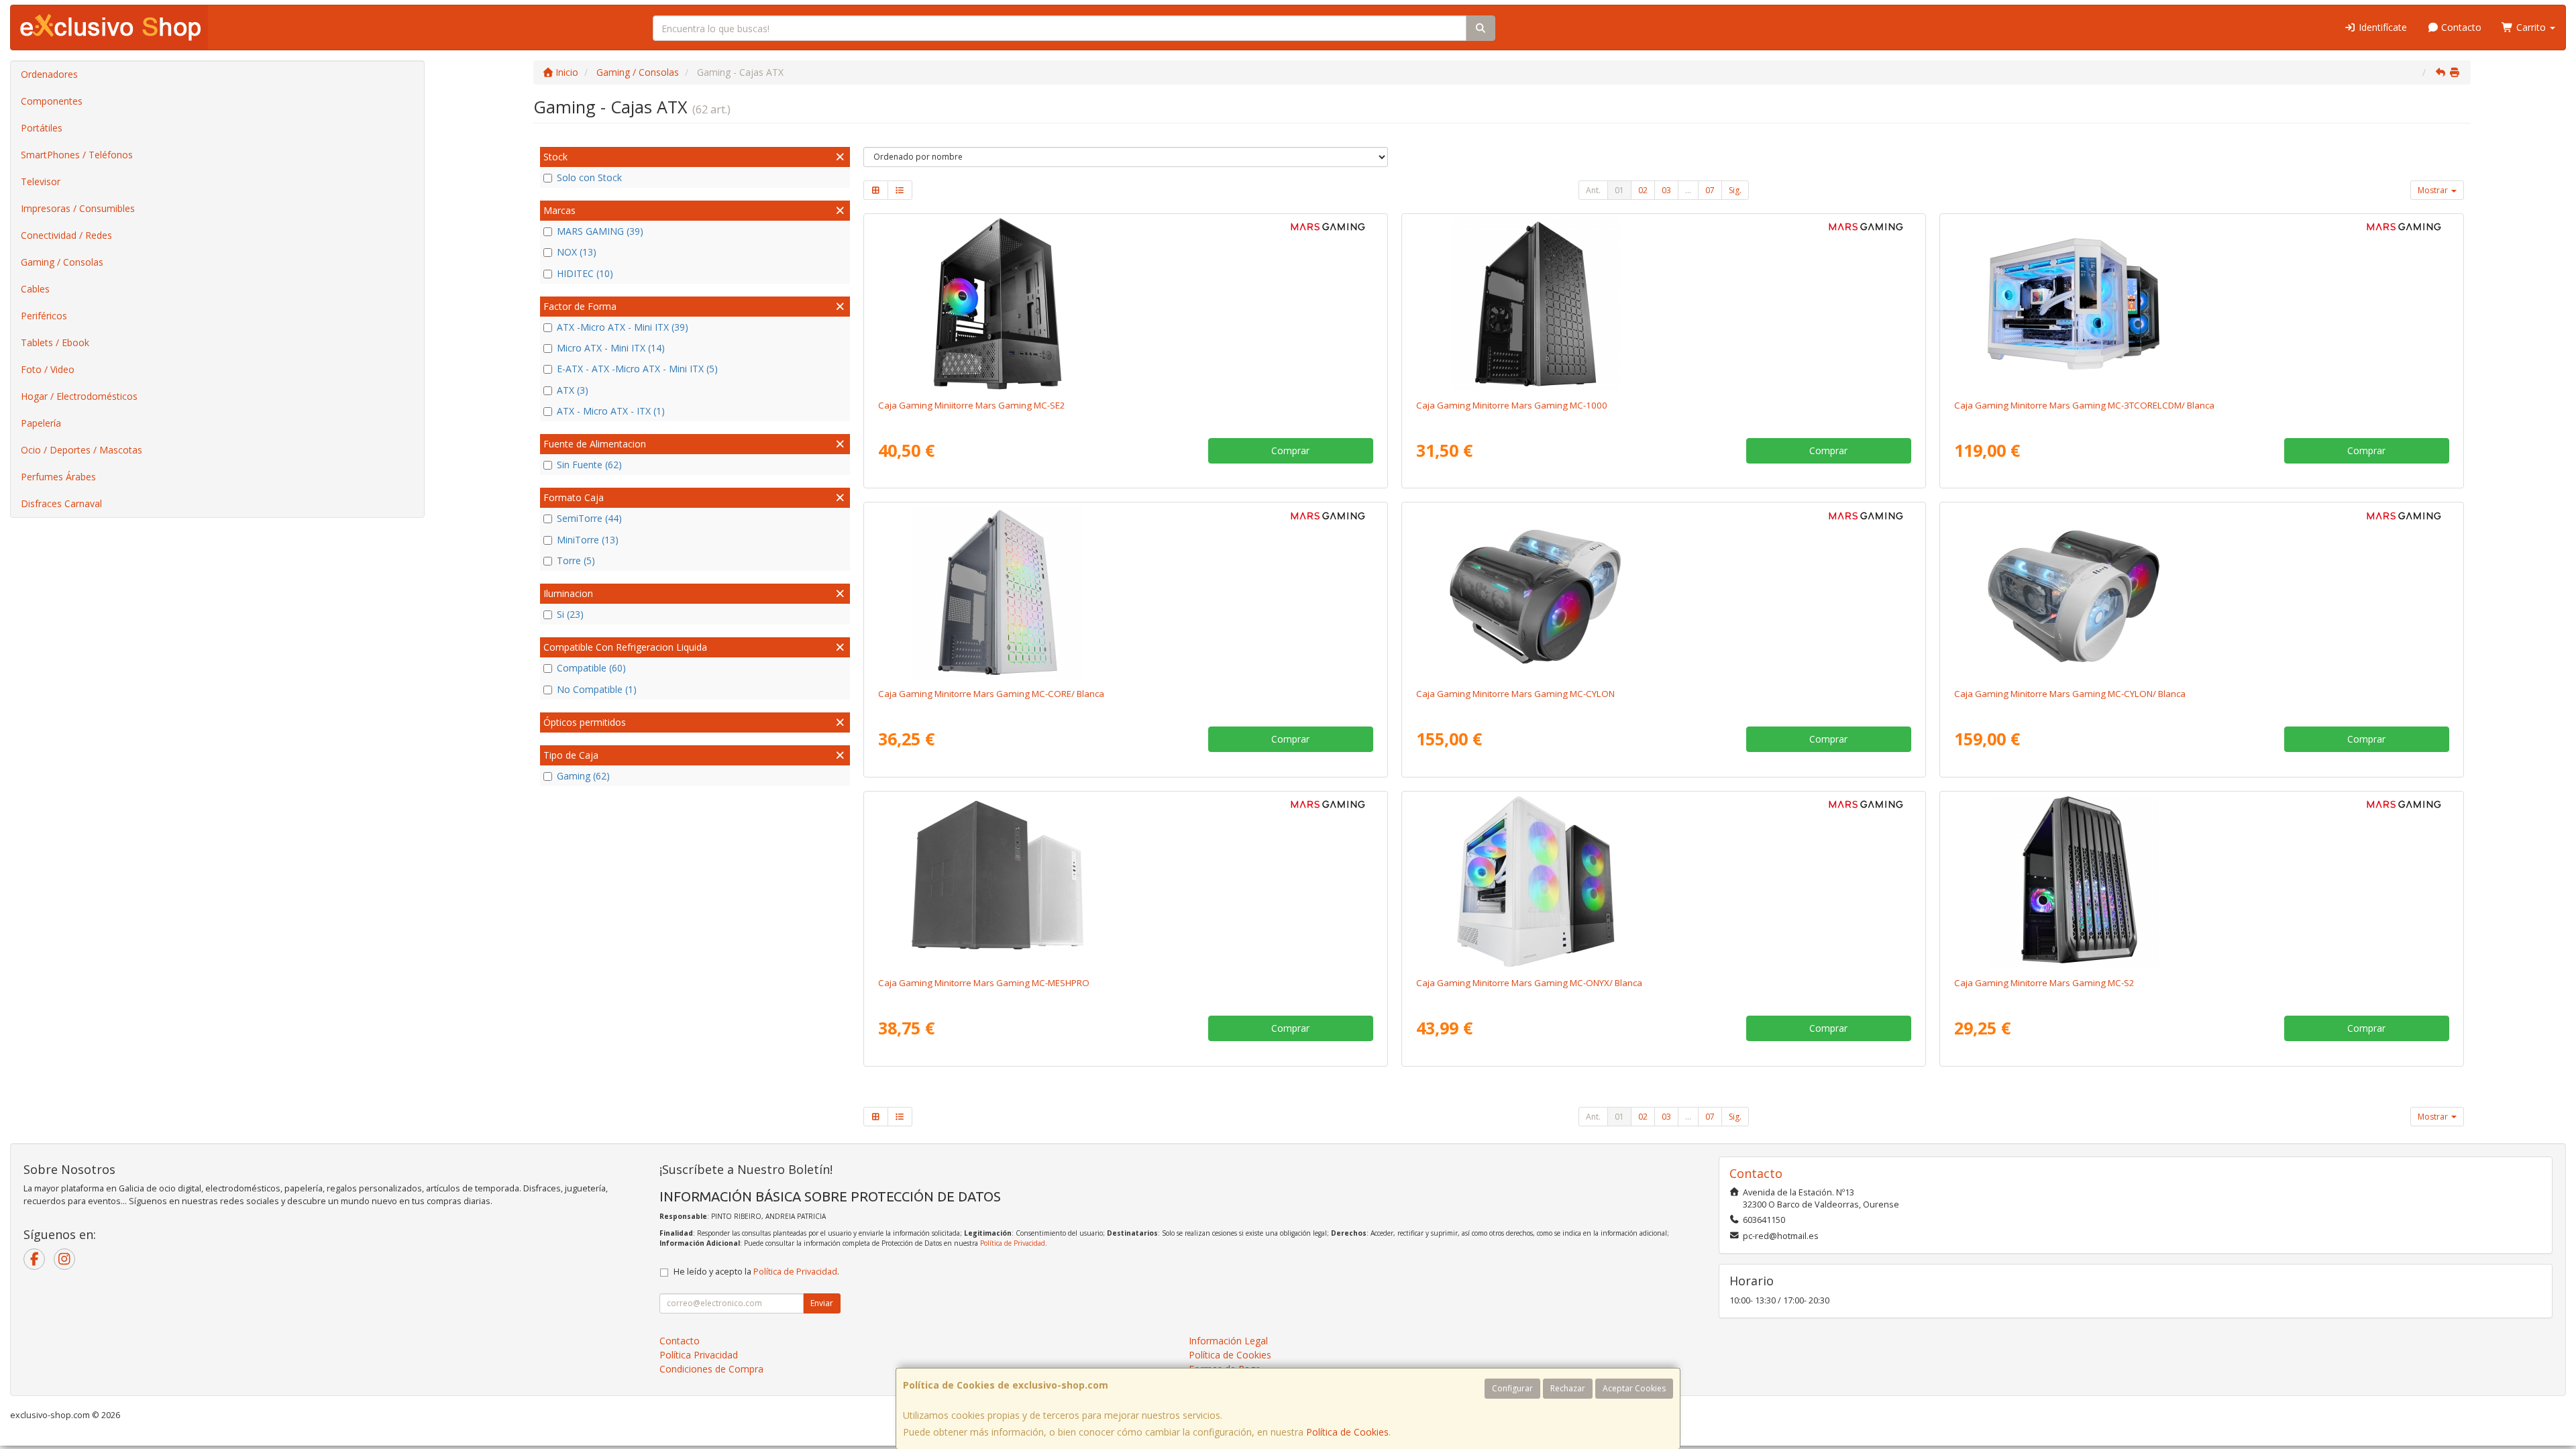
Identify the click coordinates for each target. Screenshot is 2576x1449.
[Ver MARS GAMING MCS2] (2201, 881)
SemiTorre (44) (589, 518)
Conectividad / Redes (66, 235)
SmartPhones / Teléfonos (77, 155)
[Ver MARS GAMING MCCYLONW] (2201, 592)
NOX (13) (577, 252)
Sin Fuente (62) (589, 465)
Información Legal (1228, 1341)
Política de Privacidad (1013, 1243)
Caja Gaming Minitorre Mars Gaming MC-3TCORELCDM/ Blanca (2084, 405)
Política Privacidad (699, 1355)
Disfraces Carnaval (61, 503)
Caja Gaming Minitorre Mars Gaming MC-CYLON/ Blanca (2070, 694)
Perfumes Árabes (58, 477)
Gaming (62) (583, 776)
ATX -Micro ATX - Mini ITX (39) (623, 327)
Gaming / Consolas (62, 262)
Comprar (1290, 450)
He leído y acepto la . (756, 1272)
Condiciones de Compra (711, 1369)
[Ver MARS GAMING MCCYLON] (1663, 592)
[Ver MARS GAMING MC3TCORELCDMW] (2201, 304)
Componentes (52, 101)
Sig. (1735, 190)
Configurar (1512, 1388)
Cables (35, 289)
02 (1643, 190)
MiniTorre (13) (588, 540)
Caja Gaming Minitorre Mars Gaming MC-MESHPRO (984, 983)
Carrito (2531, 27)
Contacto (2460, 27)
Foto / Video (48, 369)
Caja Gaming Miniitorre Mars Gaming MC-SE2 (972, 405)
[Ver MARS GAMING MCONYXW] (1663, 881)
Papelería (41, 423)
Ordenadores (49, 74)
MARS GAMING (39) (600, 231)
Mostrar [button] (2434, 190)
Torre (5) (576, 560)
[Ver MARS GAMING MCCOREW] (1125, 592)
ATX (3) (573, 390)
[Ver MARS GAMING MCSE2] (1125, 304)
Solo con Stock (589, 177)
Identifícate (2381, 27)
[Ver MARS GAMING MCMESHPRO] (1125, 881)
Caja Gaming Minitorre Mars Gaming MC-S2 (2044, 983)
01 (1619, 190)
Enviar (822, 1303)
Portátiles (42, 128)
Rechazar (1568, 1388)
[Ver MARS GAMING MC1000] (1663, 304)
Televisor (41, 181)
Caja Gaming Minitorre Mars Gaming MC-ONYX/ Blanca (1529, 983)
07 (1710, 190)
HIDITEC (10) (585, 273)
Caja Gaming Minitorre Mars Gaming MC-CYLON (1515, 694)
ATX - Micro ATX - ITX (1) (611, 411)
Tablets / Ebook (55, 342)
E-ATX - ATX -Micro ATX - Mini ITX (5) (637, 369)
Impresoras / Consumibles (78, 208)
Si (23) (570, 614)
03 (1666, 190)
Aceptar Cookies (1634, 1388)
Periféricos (44, 316)
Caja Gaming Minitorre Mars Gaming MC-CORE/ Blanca (991, 694)
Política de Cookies (1347, 1432)
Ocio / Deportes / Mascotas (82, 450)
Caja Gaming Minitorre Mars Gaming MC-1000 (1512, 405)
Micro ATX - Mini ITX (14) (611, 348)
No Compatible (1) (597, 689)
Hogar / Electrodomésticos (79, 396)
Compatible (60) (591, 668)
